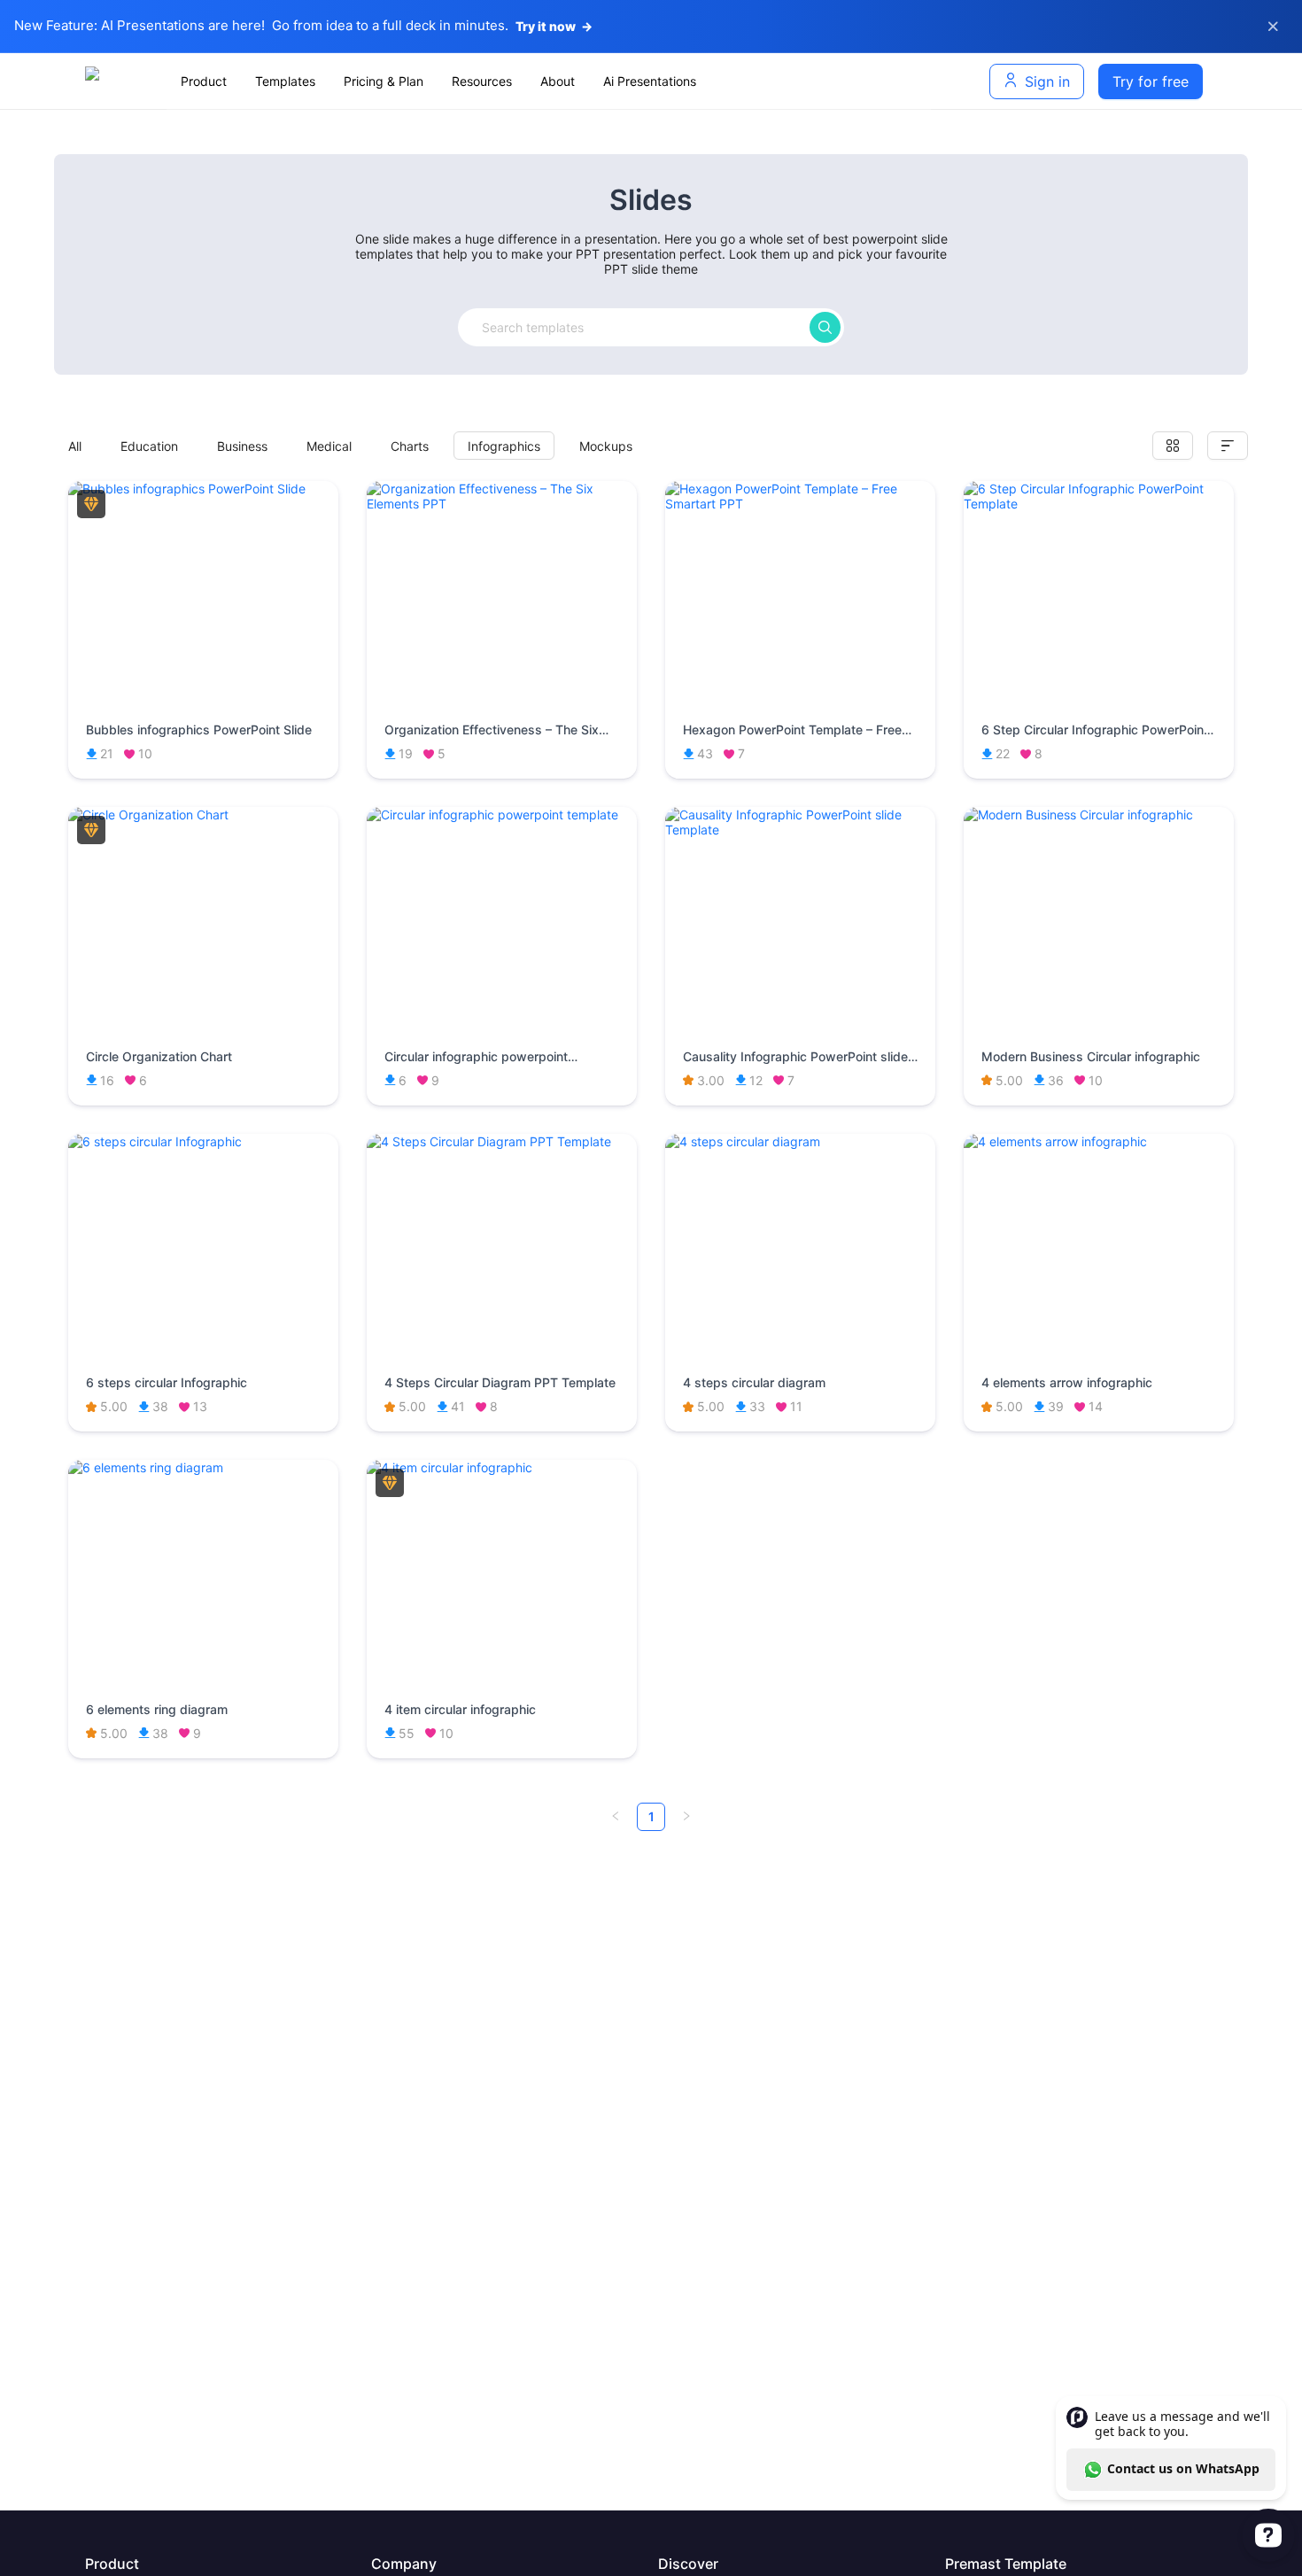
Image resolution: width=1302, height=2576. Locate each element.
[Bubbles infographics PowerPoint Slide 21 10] (203, 489)
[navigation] (548, 81)
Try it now (554, 26)
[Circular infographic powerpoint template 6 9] (502, 815)
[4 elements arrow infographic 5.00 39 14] (1099, 1141)
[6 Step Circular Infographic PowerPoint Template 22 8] (1099, 504)
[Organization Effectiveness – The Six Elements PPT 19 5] (502, 504)
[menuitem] (204, 81)
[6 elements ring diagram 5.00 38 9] (203, 1467)
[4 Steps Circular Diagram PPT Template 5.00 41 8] (502, 1141)
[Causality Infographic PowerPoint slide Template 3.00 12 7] (800, 830)
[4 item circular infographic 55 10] (502, 1467)
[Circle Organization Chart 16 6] (203, 815)
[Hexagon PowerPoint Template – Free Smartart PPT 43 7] (800, 504)
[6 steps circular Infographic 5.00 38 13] (203, 1141)
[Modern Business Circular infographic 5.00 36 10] (1099, 815)
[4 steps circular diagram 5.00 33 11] (800, 1141)
